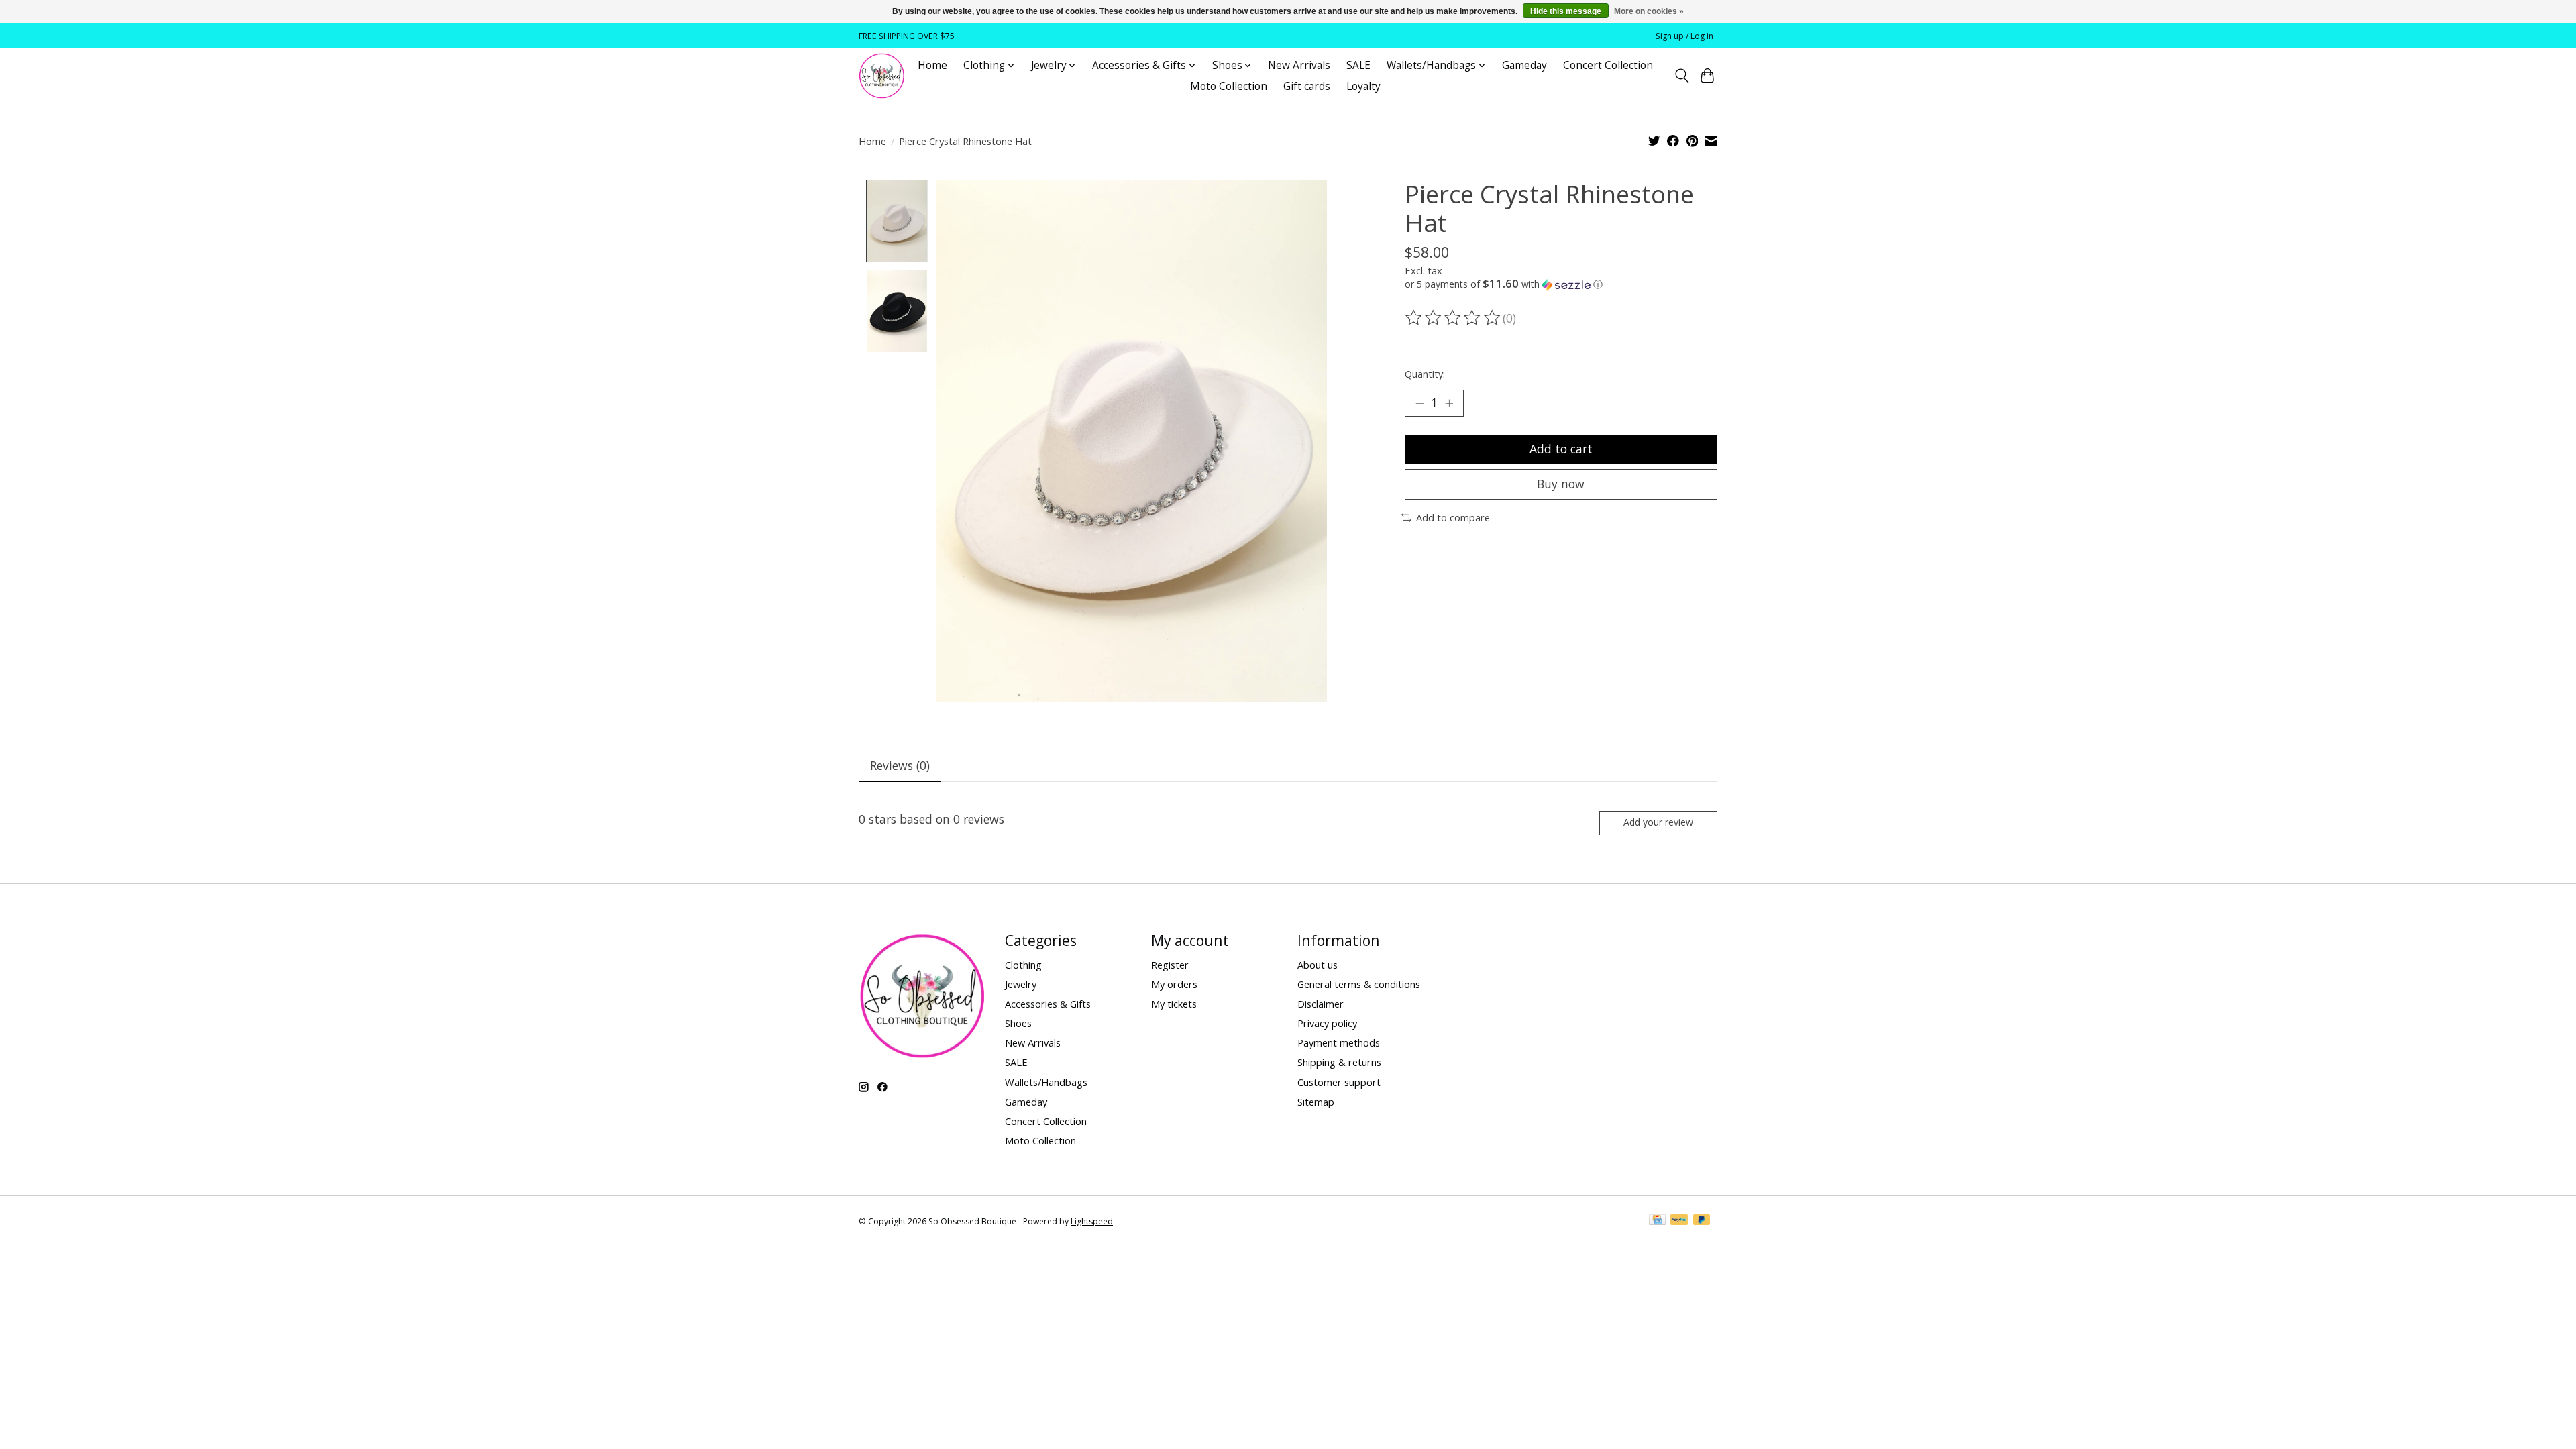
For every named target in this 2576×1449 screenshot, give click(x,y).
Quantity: (1425, 374)
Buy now (1561, 484)
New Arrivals (1299, 65)
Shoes (1018, 1023)
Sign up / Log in (1684, 36)
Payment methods (1339, 1042)
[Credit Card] (1657, 1221)
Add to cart (1561, 449)
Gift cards (1307, 86)
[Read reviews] (1454, 318)
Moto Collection (1229, 86)
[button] (1561, 284)
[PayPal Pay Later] (1702, 1221)
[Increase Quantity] (1449, 403)
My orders (1174, 984)
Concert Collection (1608, 65)
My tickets (1174, 1004)
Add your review (1658, 822)
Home (932, 65)
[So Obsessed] (882, 76)
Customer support (1339, 1082)
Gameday (1524, 65)
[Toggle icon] (1681, 76)
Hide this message (1566, 11)
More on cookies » (1649, 11)
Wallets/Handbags (1046, 1082)
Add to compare (1453, 517)
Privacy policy (1327, 1023)
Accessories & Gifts (1048, 1004)
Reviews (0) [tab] (900, 765)
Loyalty (1363, 86)
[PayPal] (1679, 1221)
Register (1170, 965)
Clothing (1023, 965)
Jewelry (1021, 984)
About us (1318, 965)
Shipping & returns (1339, 1062)
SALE (1358, 65)
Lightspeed (1092, 1221)
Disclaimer (1321, 1004)
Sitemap (1316, 1102)
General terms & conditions (1359, 984)
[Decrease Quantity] (1419, 403)
